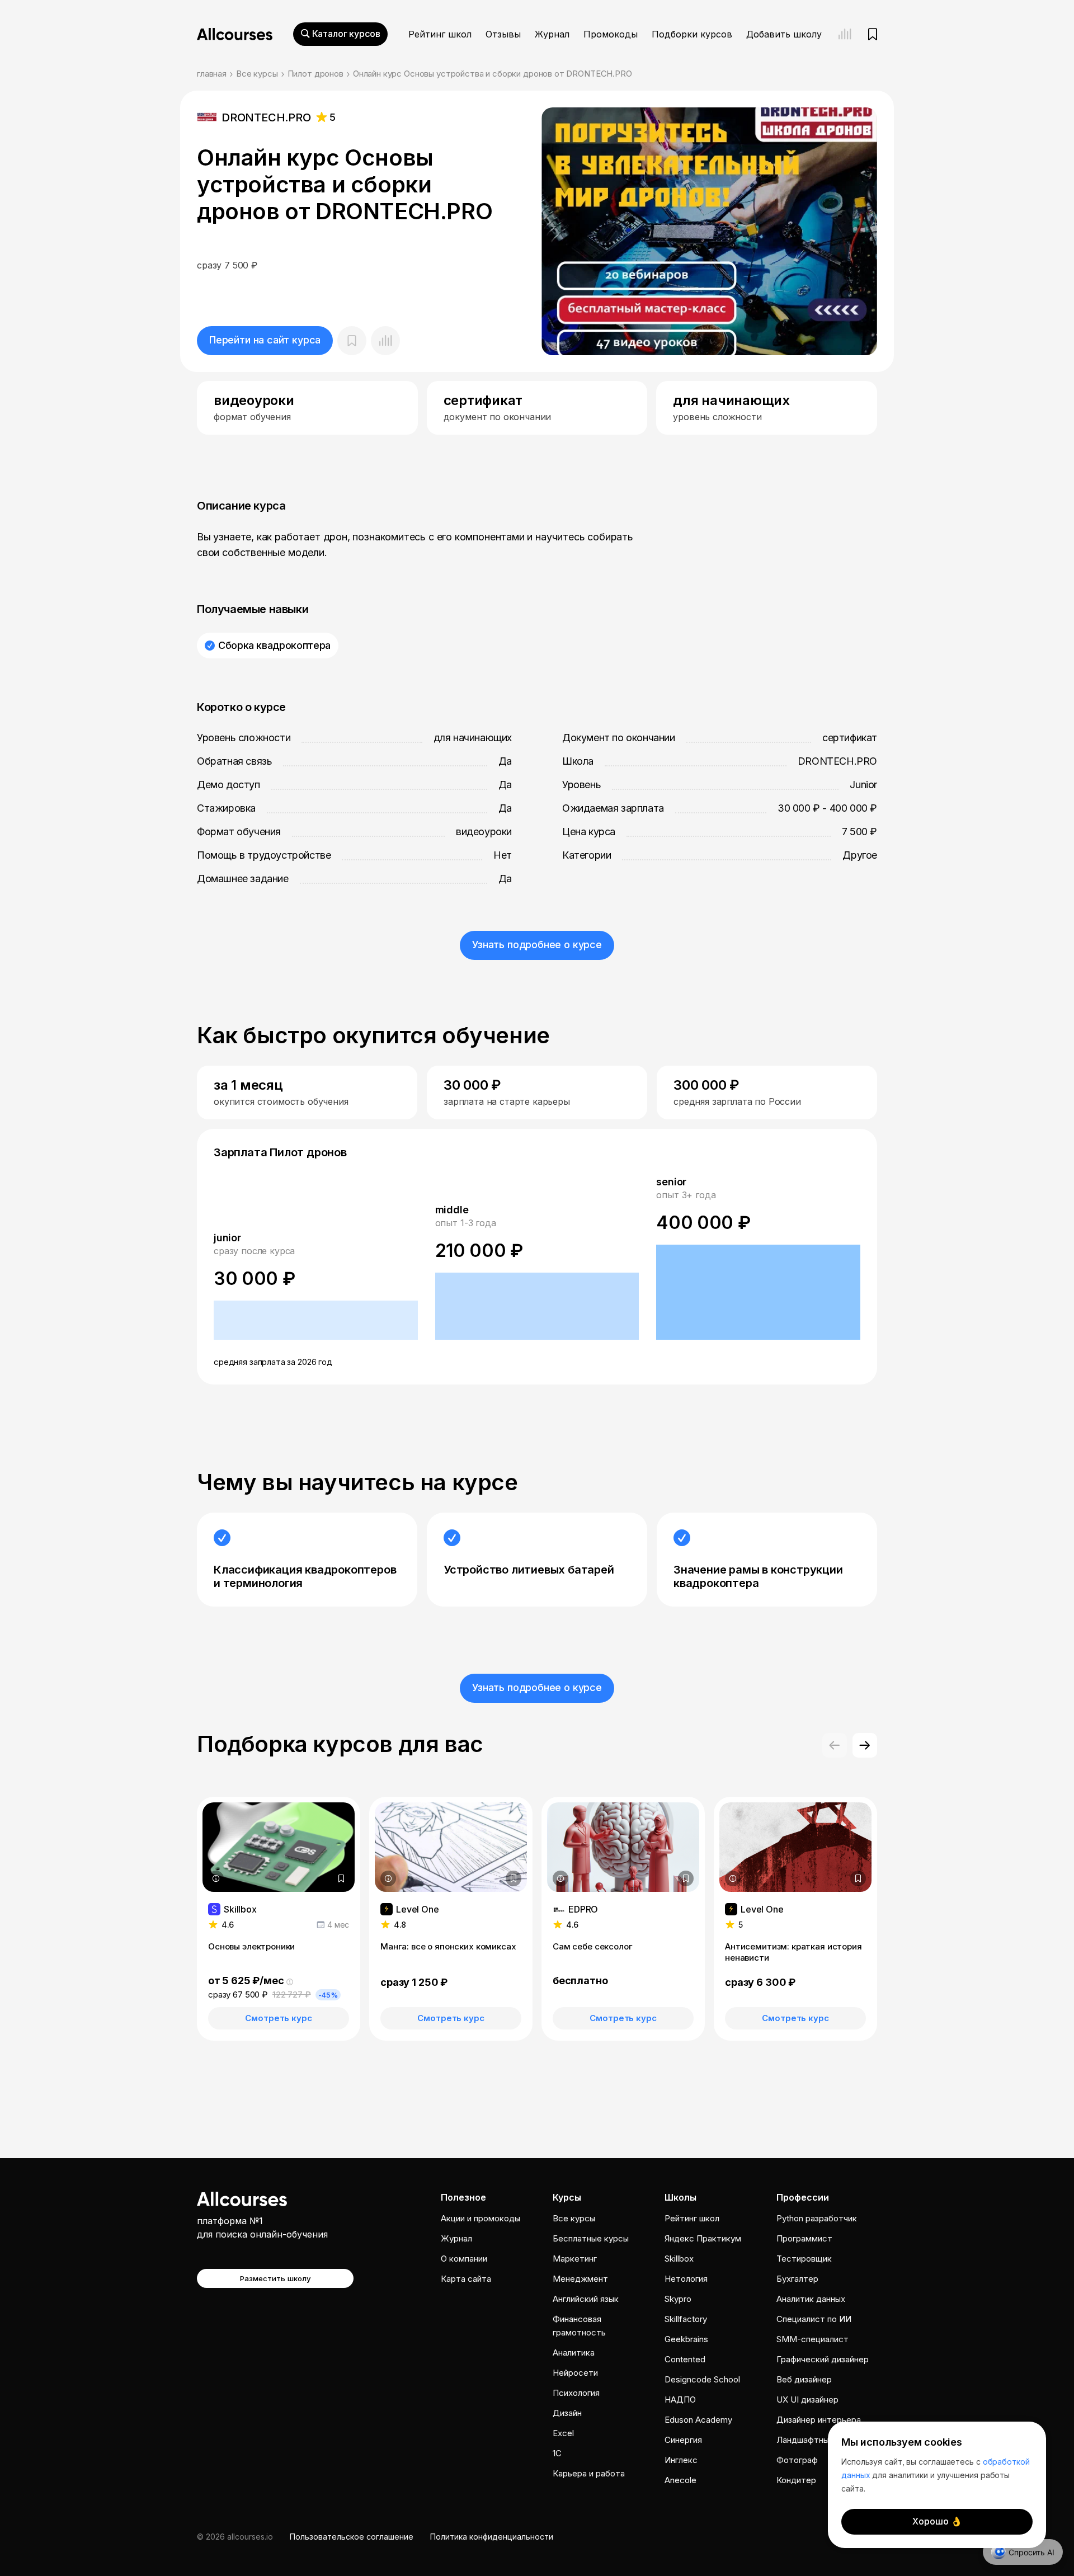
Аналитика (574, 2353)
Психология (576, 2393)
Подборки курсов (692, 34)
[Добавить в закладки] (341, 1878)
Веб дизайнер (804, 2379)
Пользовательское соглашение (352, 2537)
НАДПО (680, 2400)
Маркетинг (575, 2259)
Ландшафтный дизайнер (825, 2440)
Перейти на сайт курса (265, 340)
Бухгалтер (797, 2279)
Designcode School (702, 2379)
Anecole (680, 2480)
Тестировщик (804, 2259)
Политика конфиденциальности (492, 2537)
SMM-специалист (812, 2339)
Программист (804, 2238)
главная (212, 74)
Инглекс (681, 2460)
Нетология (686, 2279)
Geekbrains (686, 2339)
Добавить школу (784, 34)
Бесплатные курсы (591, 2238)
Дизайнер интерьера (819, 2420)
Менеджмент (580, 2279)
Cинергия (683, 2440)
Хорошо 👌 (937, 2521)
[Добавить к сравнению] (385, 341)
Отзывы (503, 34)
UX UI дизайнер (807, 2400)
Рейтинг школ (440, 34)
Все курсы (257, 74)
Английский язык (586, 2299)
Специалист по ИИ (814, 2319)
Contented (685, 2359)
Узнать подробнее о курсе (537, 945)
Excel (563, 2433)
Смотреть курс (278, 2018)
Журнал (552, 34)
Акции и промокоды (481, 2218)
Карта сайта (466, 2279)
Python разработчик (817, 2218)
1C (557, 2453)
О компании (464, 2259)
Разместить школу (275, 2278)
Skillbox (679, 2259)
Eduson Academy (698, 2420)
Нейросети (575, 2373)
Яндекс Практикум (703, 2238)
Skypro (678, 2299)
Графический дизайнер (823, 2359)
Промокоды (611, 34)
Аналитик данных (811, 2299)
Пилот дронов (315, 74)
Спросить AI (1031, 2552)
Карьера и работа (589, 2473)
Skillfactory (686, 2319)
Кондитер (796, 2480)
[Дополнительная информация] (216, 1878)
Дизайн (567, 2413)
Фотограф (797, 2460)
